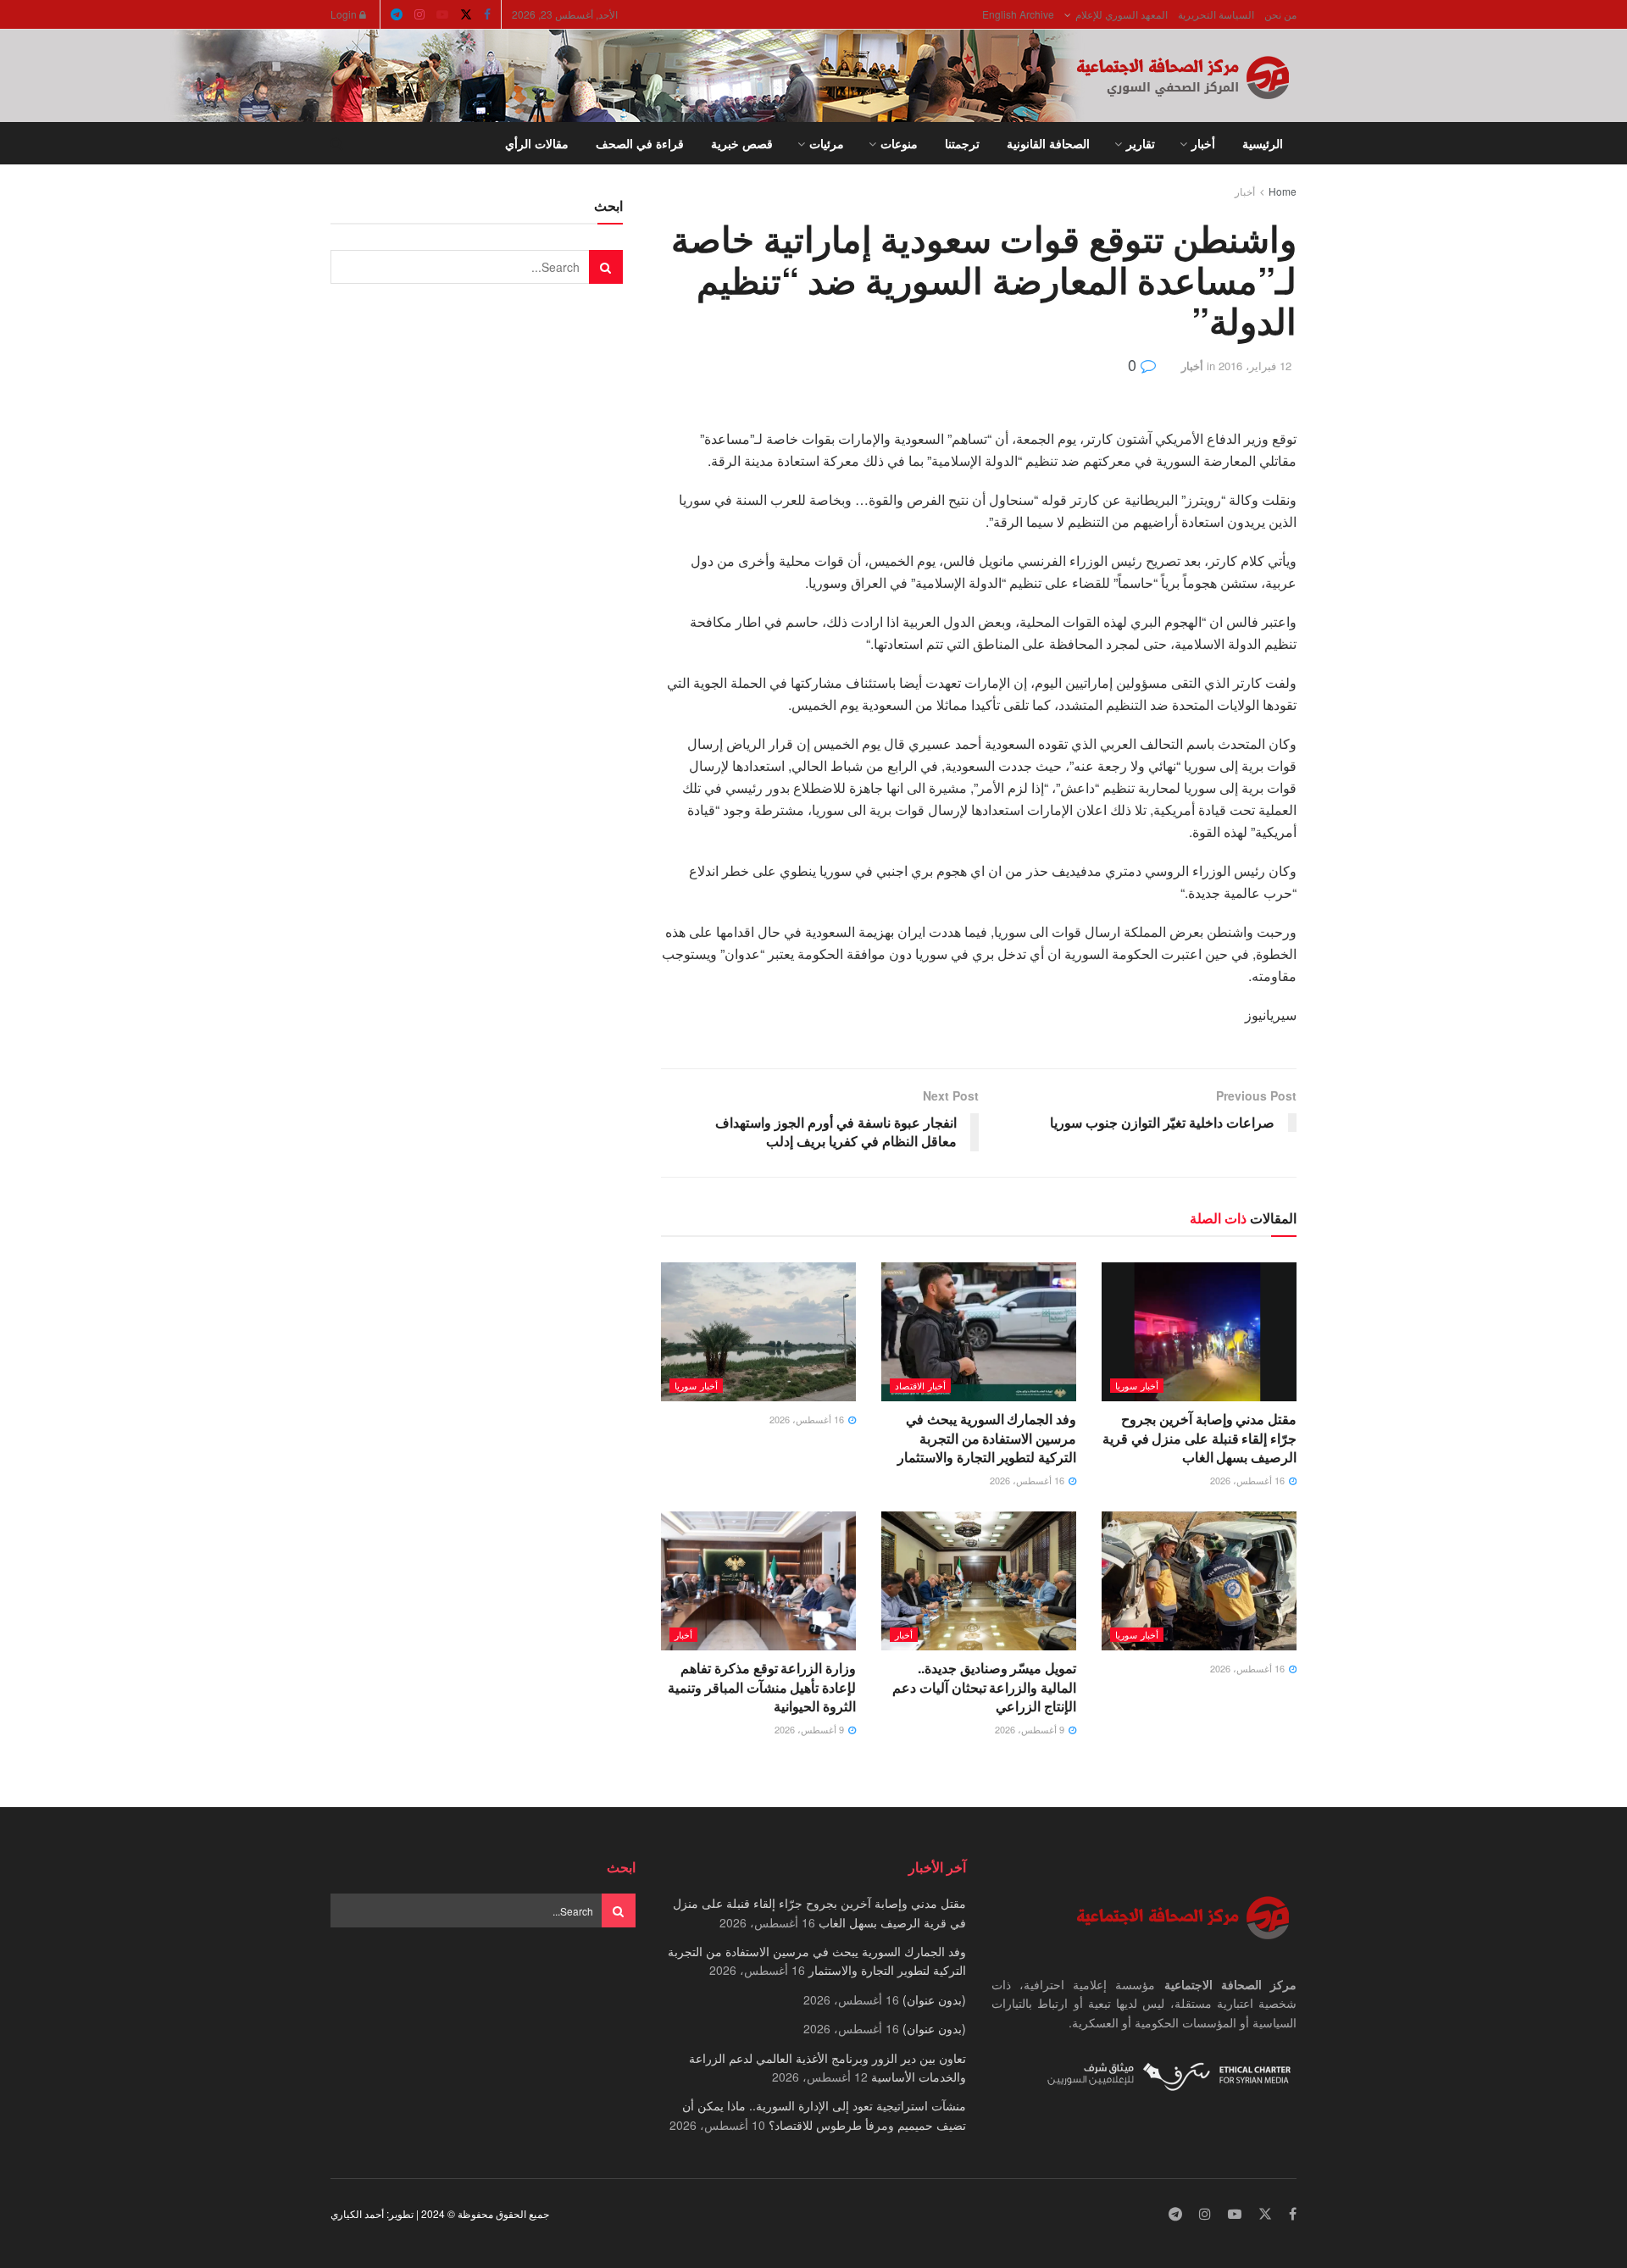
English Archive (1018, 14)
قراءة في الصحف (640, 143)
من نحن (1280, 14)
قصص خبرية (742, 143)
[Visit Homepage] (1186, 76)
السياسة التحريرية (1216, 14)
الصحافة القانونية (1048, 143)
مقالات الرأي (537, 143)
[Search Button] (337, 143)
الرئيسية (1263, 143)
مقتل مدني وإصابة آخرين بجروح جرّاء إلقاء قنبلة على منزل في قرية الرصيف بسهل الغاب (1199, 1438)
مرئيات (827, 143)
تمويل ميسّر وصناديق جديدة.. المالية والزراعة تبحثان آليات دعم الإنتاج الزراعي (984, 1687)
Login (345, 14)
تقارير (1141, 143)
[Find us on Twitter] (466, 14)
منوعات (899, 143)
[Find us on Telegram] (397, 14)
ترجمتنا (962, 143)
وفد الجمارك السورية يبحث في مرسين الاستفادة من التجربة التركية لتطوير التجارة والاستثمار (987, 1438)
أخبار (1203, 143)
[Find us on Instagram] (419, 14)
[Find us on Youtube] (442, 14)
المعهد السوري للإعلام (1122, 14)
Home (1283, 191)
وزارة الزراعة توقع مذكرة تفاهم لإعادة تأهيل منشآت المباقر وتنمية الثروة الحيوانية (762, 1687)
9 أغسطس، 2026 (1031, 1729)
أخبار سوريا (1137, 1385)
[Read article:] (758, 1332)
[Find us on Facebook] (487, 14)
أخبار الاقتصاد (920, 1385)
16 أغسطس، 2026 (1249, 1480)
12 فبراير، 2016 (1255, 366)
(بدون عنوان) (934, 1999)
